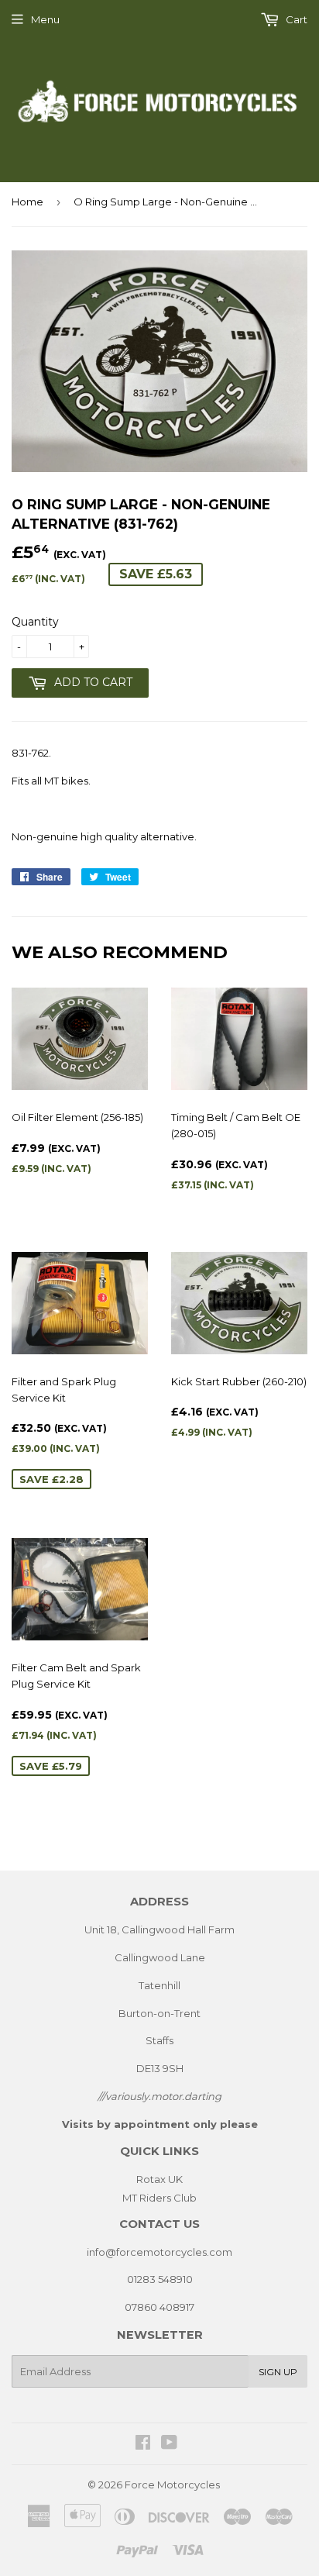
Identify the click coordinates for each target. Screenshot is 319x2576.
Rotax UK (159, 2179)
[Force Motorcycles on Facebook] (143, 2444)
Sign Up (278, 2372)
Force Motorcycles (172, 2485)
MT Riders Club (159, 2198)
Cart (295, 19)
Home (27, 202)
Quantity (35, 622)
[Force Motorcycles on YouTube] (169, 2444)
